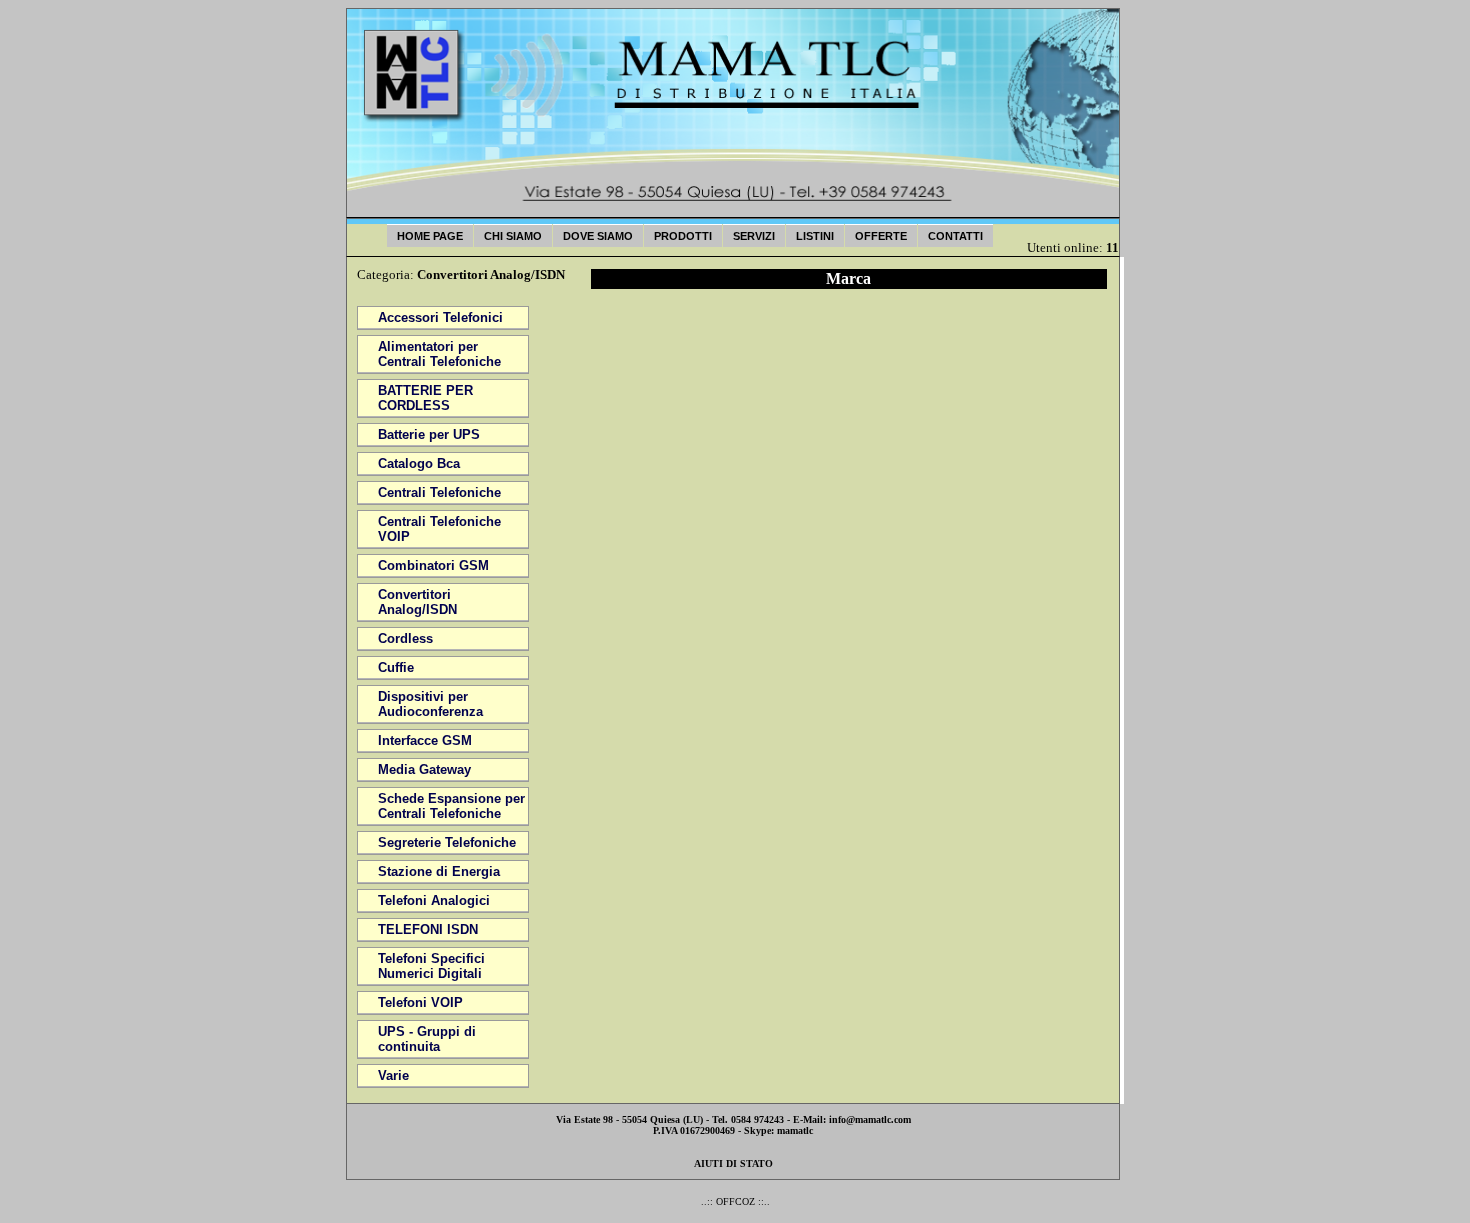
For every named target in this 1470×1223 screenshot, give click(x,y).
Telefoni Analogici (434, 900)
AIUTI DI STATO (733, 1163)
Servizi (754, 236)
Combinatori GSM (433, 565)
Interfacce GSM (425, 740)
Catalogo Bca (419, 463)
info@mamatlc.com (870, 1119)
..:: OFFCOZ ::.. (735, 1201)
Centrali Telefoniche (439, 492)
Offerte (881, 236)
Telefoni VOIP (420, 1002)
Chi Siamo (513, 236)
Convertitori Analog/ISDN (417, 602)
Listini (815, 236)
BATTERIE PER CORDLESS (425, 398)
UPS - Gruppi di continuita (427, 1039)
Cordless (405, 638)
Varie (393, 1075)
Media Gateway (424, 769)
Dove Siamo (598, 236)
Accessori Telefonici (440, 317)
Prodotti (683, 236)
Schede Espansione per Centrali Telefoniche (451, 806)
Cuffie (396, 667)
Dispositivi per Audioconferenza (430, 704)
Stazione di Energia (439, 871)
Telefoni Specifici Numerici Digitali (431, 966)
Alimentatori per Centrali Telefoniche (439, 354)
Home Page (430, 236)
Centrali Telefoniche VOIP (439, 529)
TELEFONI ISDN (428, 929)
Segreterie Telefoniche (447, 842)
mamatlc (795, 1130)
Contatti (955, 236)
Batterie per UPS (429, 434)
